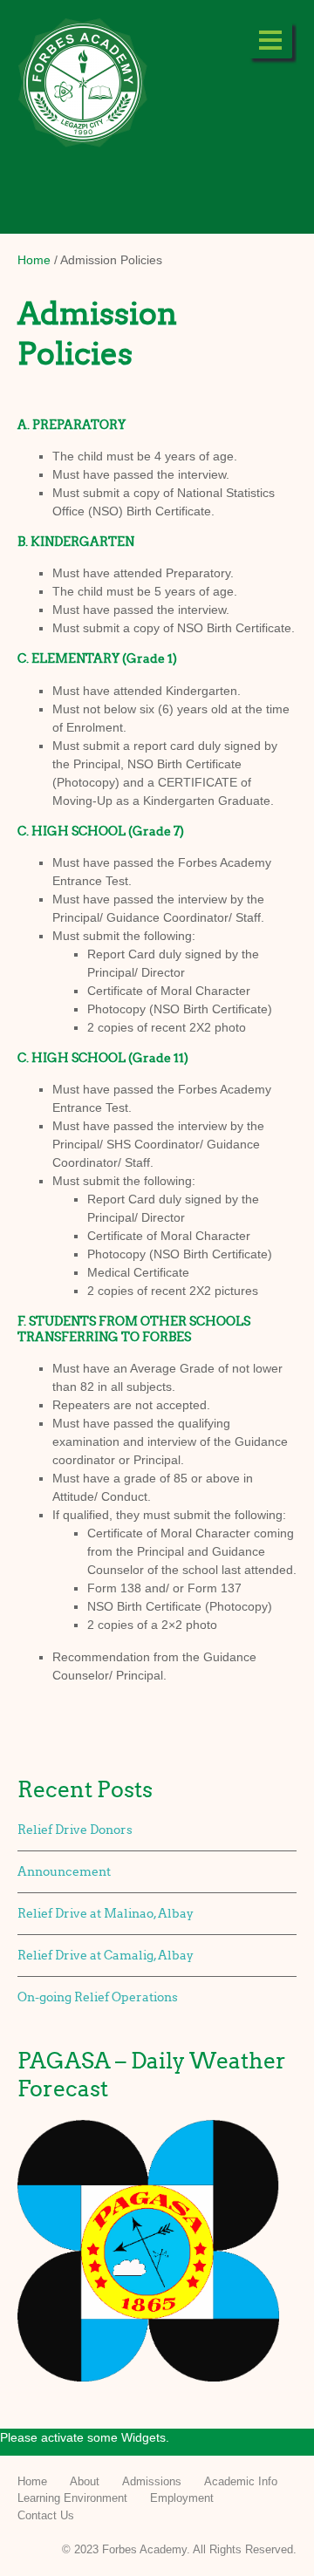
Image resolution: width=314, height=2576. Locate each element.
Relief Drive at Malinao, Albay (106, 1914)
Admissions (152, 2481)
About (85, 2481)
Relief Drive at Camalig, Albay (106, 1956)
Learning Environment (72, 2498)
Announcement (64, 1872)
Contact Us (46, 2515)
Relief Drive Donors (75, 1830)
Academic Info (241, 2481)
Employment (182, 2498)
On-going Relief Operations (98, 1997)
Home (34, 260)
